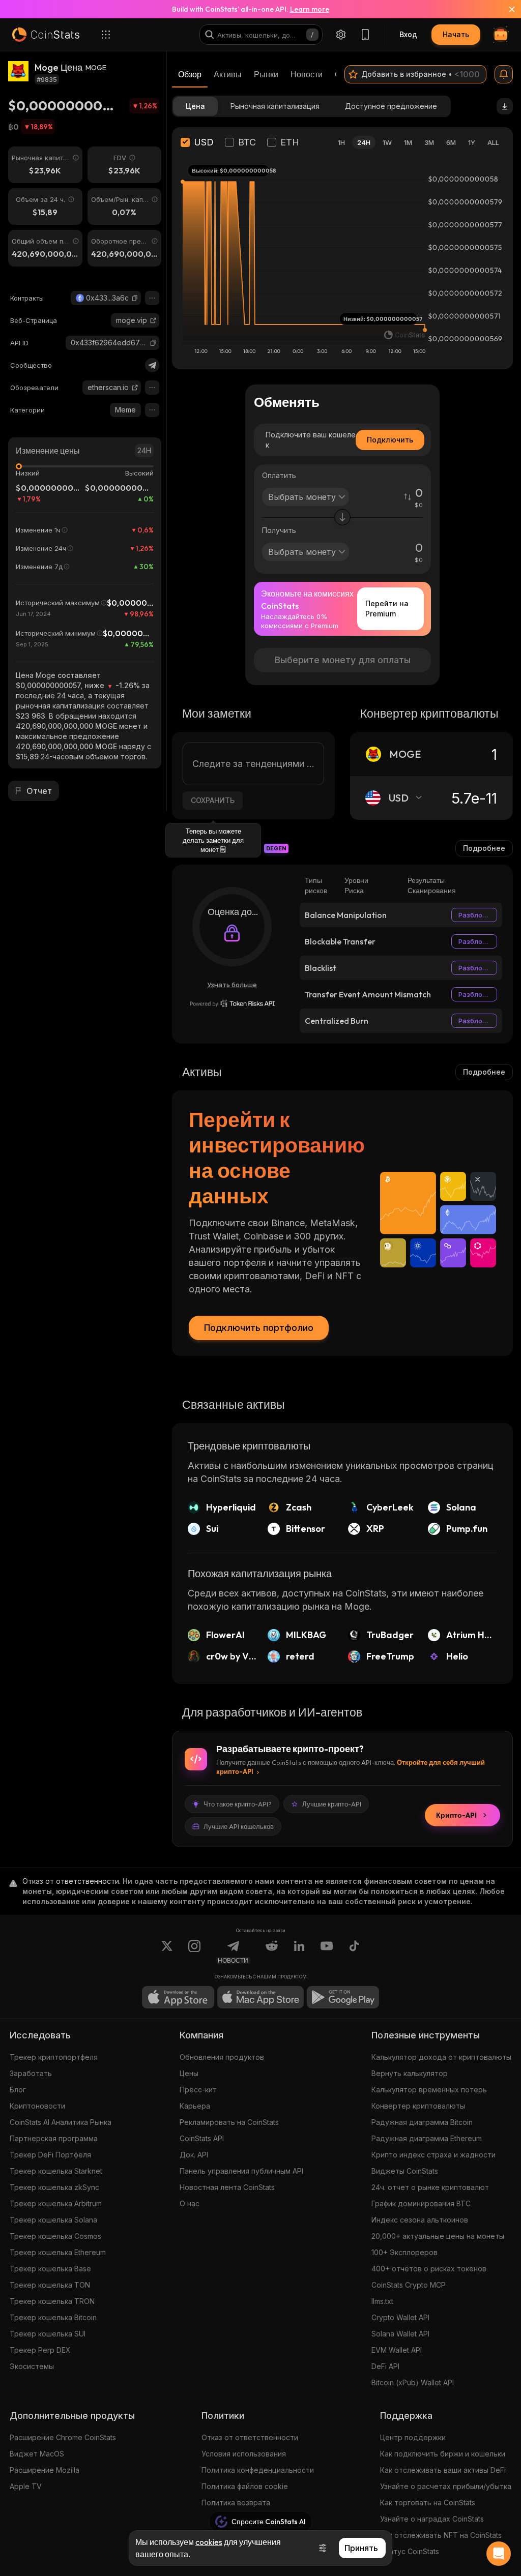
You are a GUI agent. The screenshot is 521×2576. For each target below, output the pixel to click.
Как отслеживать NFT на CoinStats (441, 2535)
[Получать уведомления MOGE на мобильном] (504, 74)
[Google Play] (343, 1997)
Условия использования (244, 2454)
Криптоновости (37, 2106)
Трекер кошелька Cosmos (55, 2236)
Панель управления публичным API (241, 2171)
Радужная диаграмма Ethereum (427, 2138)
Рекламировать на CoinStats (229, 2122)
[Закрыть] (506, 9)
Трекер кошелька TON (50, 2285)
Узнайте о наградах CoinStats (432, 2519)
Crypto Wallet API (400, 2317)
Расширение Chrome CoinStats (63, 2437)
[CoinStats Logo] (46, 35)
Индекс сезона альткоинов (420, 2220)
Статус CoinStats (410, 2551)
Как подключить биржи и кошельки (443, 2454)
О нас (190, 2203)
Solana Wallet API (400, 2334)
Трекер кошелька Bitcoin (53, 2317)
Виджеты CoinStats (405, 2171)
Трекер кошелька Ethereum (58, 2252)
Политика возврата (236, 2503)
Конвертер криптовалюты (418, 2106)
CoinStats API (202, 2138)
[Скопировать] (135, 298)
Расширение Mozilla (45, 2470)
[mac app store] (260, 1997)
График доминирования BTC (421, 2203)
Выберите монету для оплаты (343, 660)
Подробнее (484, 848)
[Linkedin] (299, 1952)
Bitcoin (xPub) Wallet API (413, 2382)
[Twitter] (167, 1952)
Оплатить (279, 475)
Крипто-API (456, 1815)
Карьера (195, 2106)
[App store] (178, 1997)
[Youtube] (327, 1952)
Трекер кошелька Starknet (56, 2171)
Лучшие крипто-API (332, 1804)
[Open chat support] (499, 2554)
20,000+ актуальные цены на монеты (438, 2236)
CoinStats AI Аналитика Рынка (61, 2122)
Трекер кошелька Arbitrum (56, 2203)
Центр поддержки (413, 2437)
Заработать (31, 2073)
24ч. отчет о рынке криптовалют (430, 2187)
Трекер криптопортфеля (54, 2057)
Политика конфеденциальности (258, 2470)
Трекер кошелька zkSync (54, 2187)
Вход (408, 34)
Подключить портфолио (259, 1328)
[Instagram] (194, 1952)
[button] (135, 298)
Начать (456, 34)
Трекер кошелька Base (50, 2269)
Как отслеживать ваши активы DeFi (443, 2470)
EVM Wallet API (397, 2350)
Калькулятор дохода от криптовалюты (441, 2057)
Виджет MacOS (37, 2454)
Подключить (390, 440)
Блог (18, 2090)
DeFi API (385, 2366)
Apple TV (26, 2486)
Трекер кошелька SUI (48, 2334)
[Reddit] (272, 1952)
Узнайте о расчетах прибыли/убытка (446, 2486)
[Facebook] (354, 1952)
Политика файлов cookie (245, 2486)
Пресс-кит (198, 2090)
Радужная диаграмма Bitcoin (422, 2122)
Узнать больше (232, 985)
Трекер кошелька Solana (53, 2220)
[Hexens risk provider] (232, 1003)
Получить (279, 530)
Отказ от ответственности (250, 2437)
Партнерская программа (54, 2138)
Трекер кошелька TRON (52, 2301)
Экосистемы (32, 2366)
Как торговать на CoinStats (428, 2503)
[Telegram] (152, 365)
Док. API (194, 2155)
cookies (209, 2542)
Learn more (310, 9)
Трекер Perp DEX (40, 2350)
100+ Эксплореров (404, 2252)
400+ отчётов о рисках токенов (429, 2269)
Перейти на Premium (387, 609)
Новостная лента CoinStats (227, 2187)
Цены (189, 2073)
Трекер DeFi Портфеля (50, 2155)
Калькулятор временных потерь (429, 2090)
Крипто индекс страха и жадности (433, 2155)
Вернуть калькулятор (410, 2073)
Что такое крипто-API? (238, 1804)
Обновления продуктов (222, 2057)
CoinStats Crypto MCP (409, 2285)
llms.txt (382, 2301)
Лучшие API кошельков (239, 1826)
